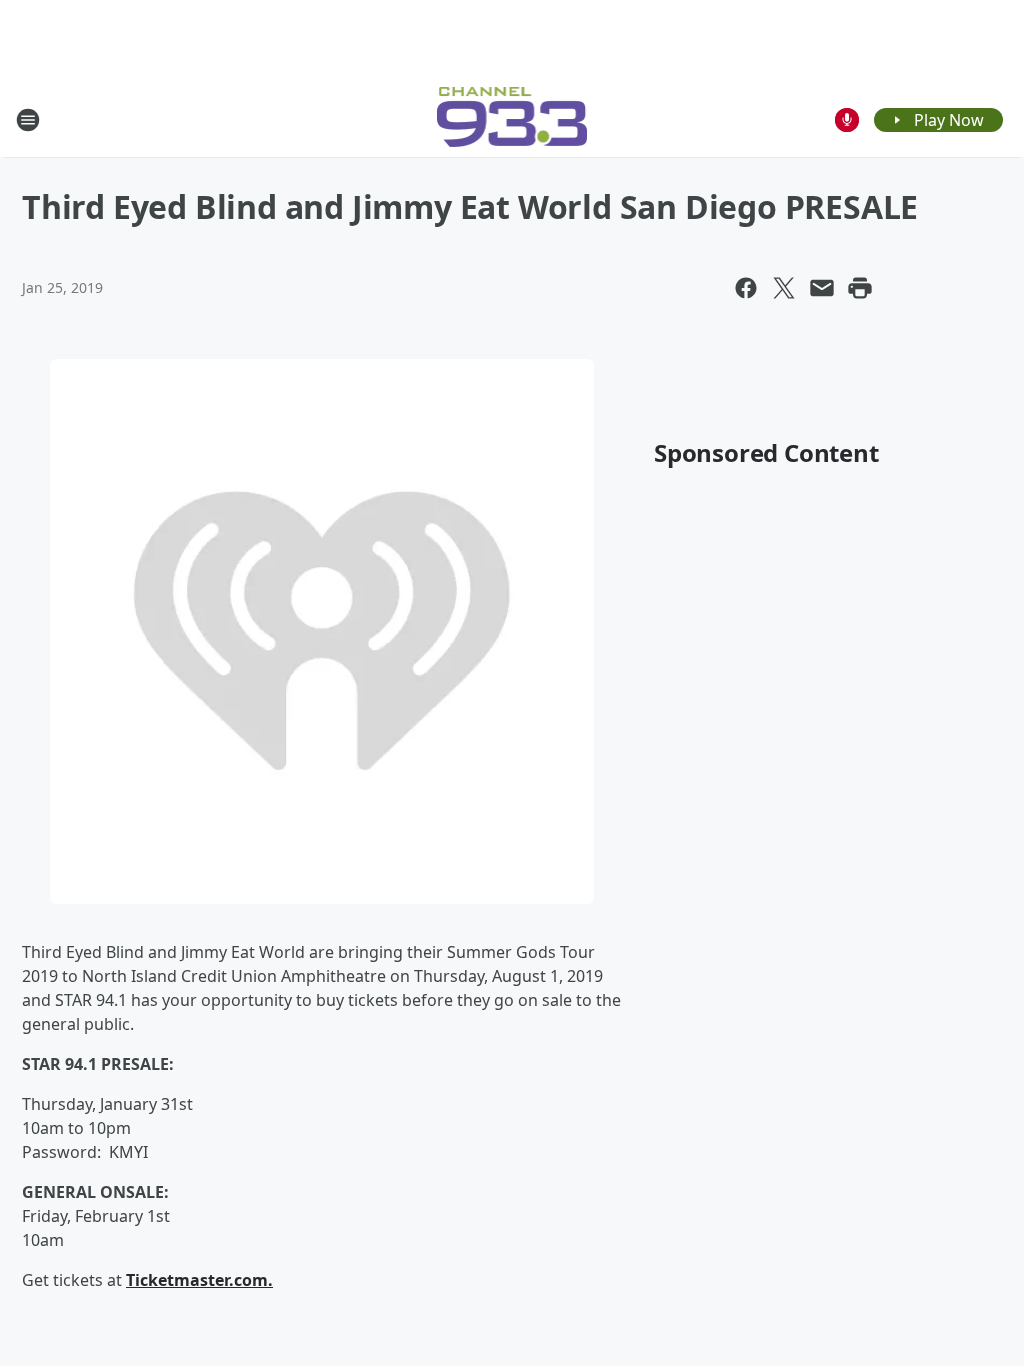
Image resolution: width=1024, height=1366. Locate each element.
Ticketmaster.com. (199, 1280)
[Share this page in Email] (822, 288)
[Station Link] (512, 119)
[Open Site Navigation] (28, 120)
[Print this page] (860, 288)
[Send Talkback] (847, 120)
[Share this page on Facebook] (746, 288)
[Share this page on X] (784, 288)
